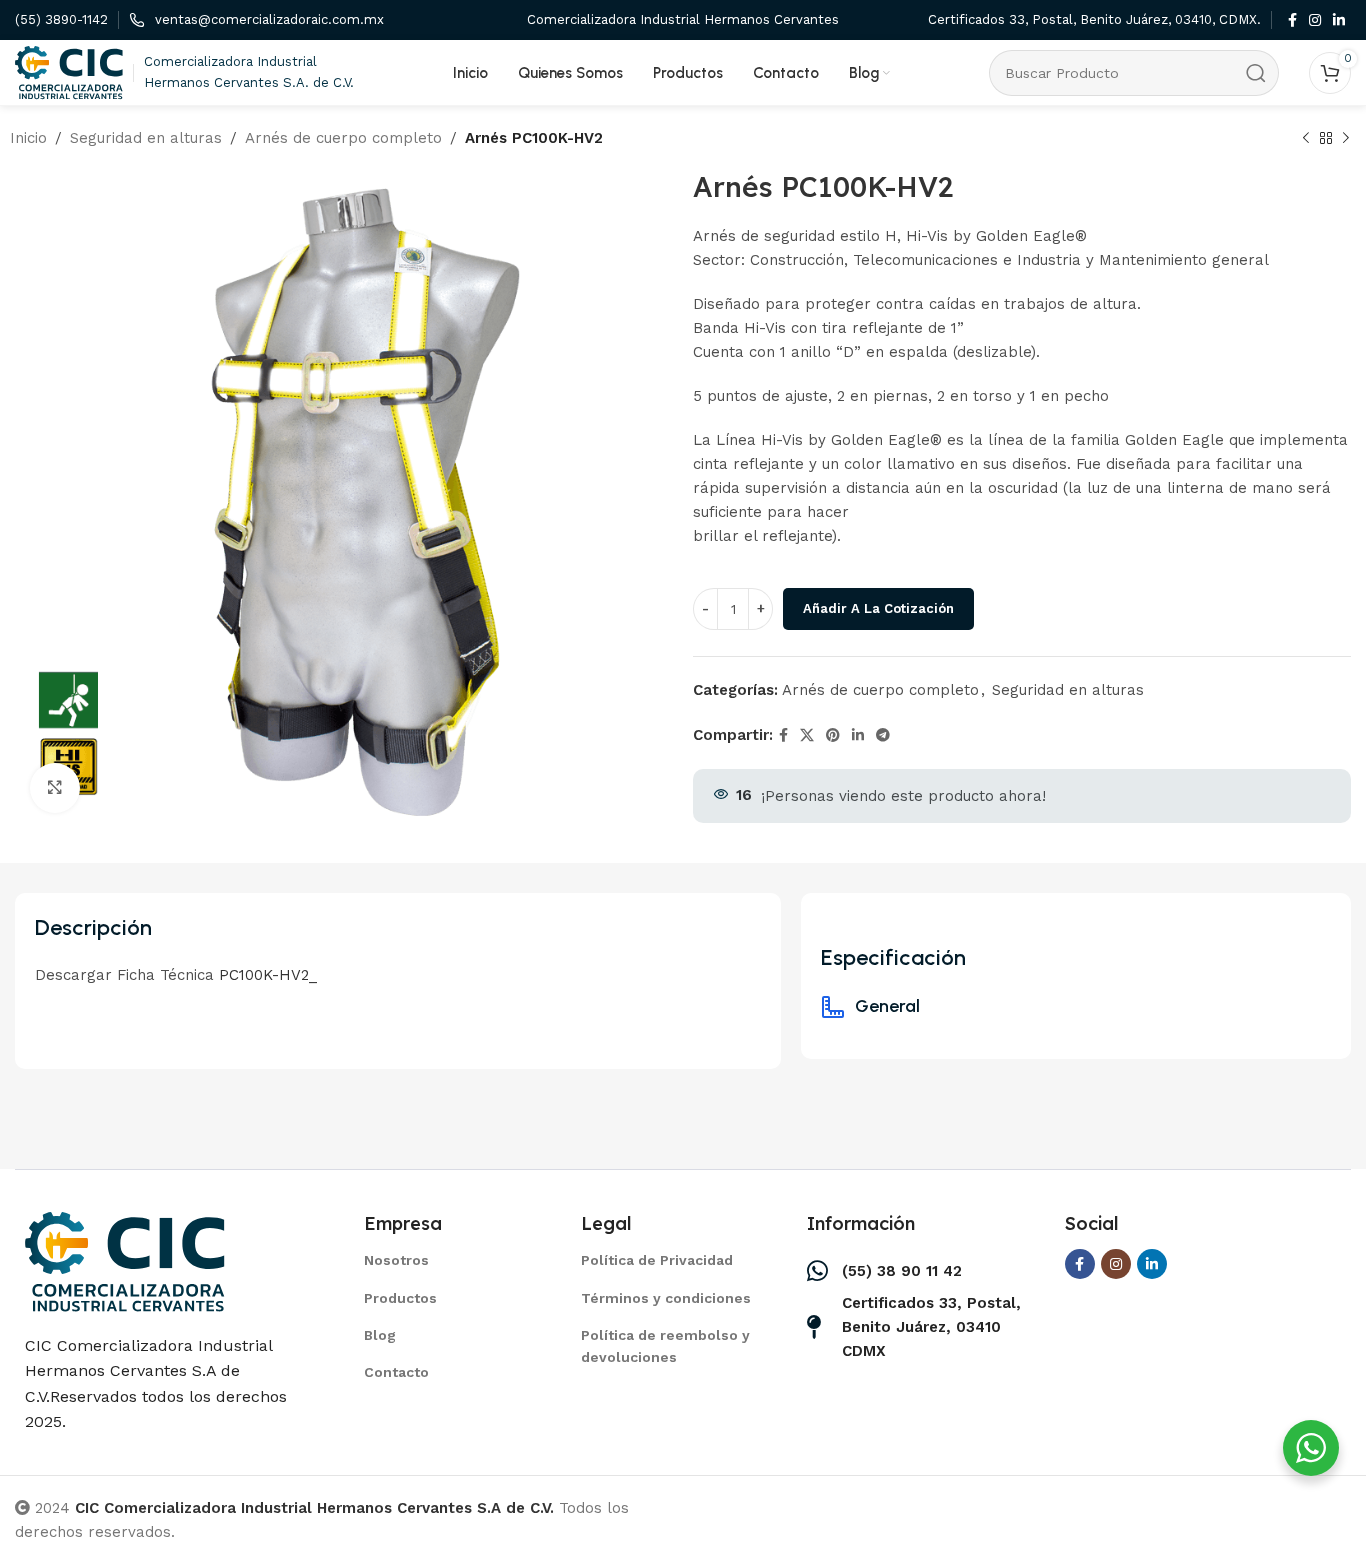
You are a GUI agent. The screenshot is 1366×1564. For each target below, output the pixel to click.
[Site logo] (69, 71)
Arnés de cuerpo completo (343, 138)
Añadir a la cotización (878, 608)
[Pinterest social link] (833, 735)
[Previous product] (1306, 139)
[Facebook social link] (1292, 20)
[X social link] (807, 735)
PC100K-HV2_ (268, 975)
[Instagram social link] (1315, 20)
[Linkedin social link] (1339, 20)
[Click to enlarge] (55, 788)
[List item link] (447, 1260)
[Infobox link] (61, 20)
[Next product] (1346, 139)
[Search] (1256, 73)
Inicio (28, 138)
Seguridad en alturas (146, 138)
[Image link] (125, 1260)
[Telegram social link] (883, 735)
